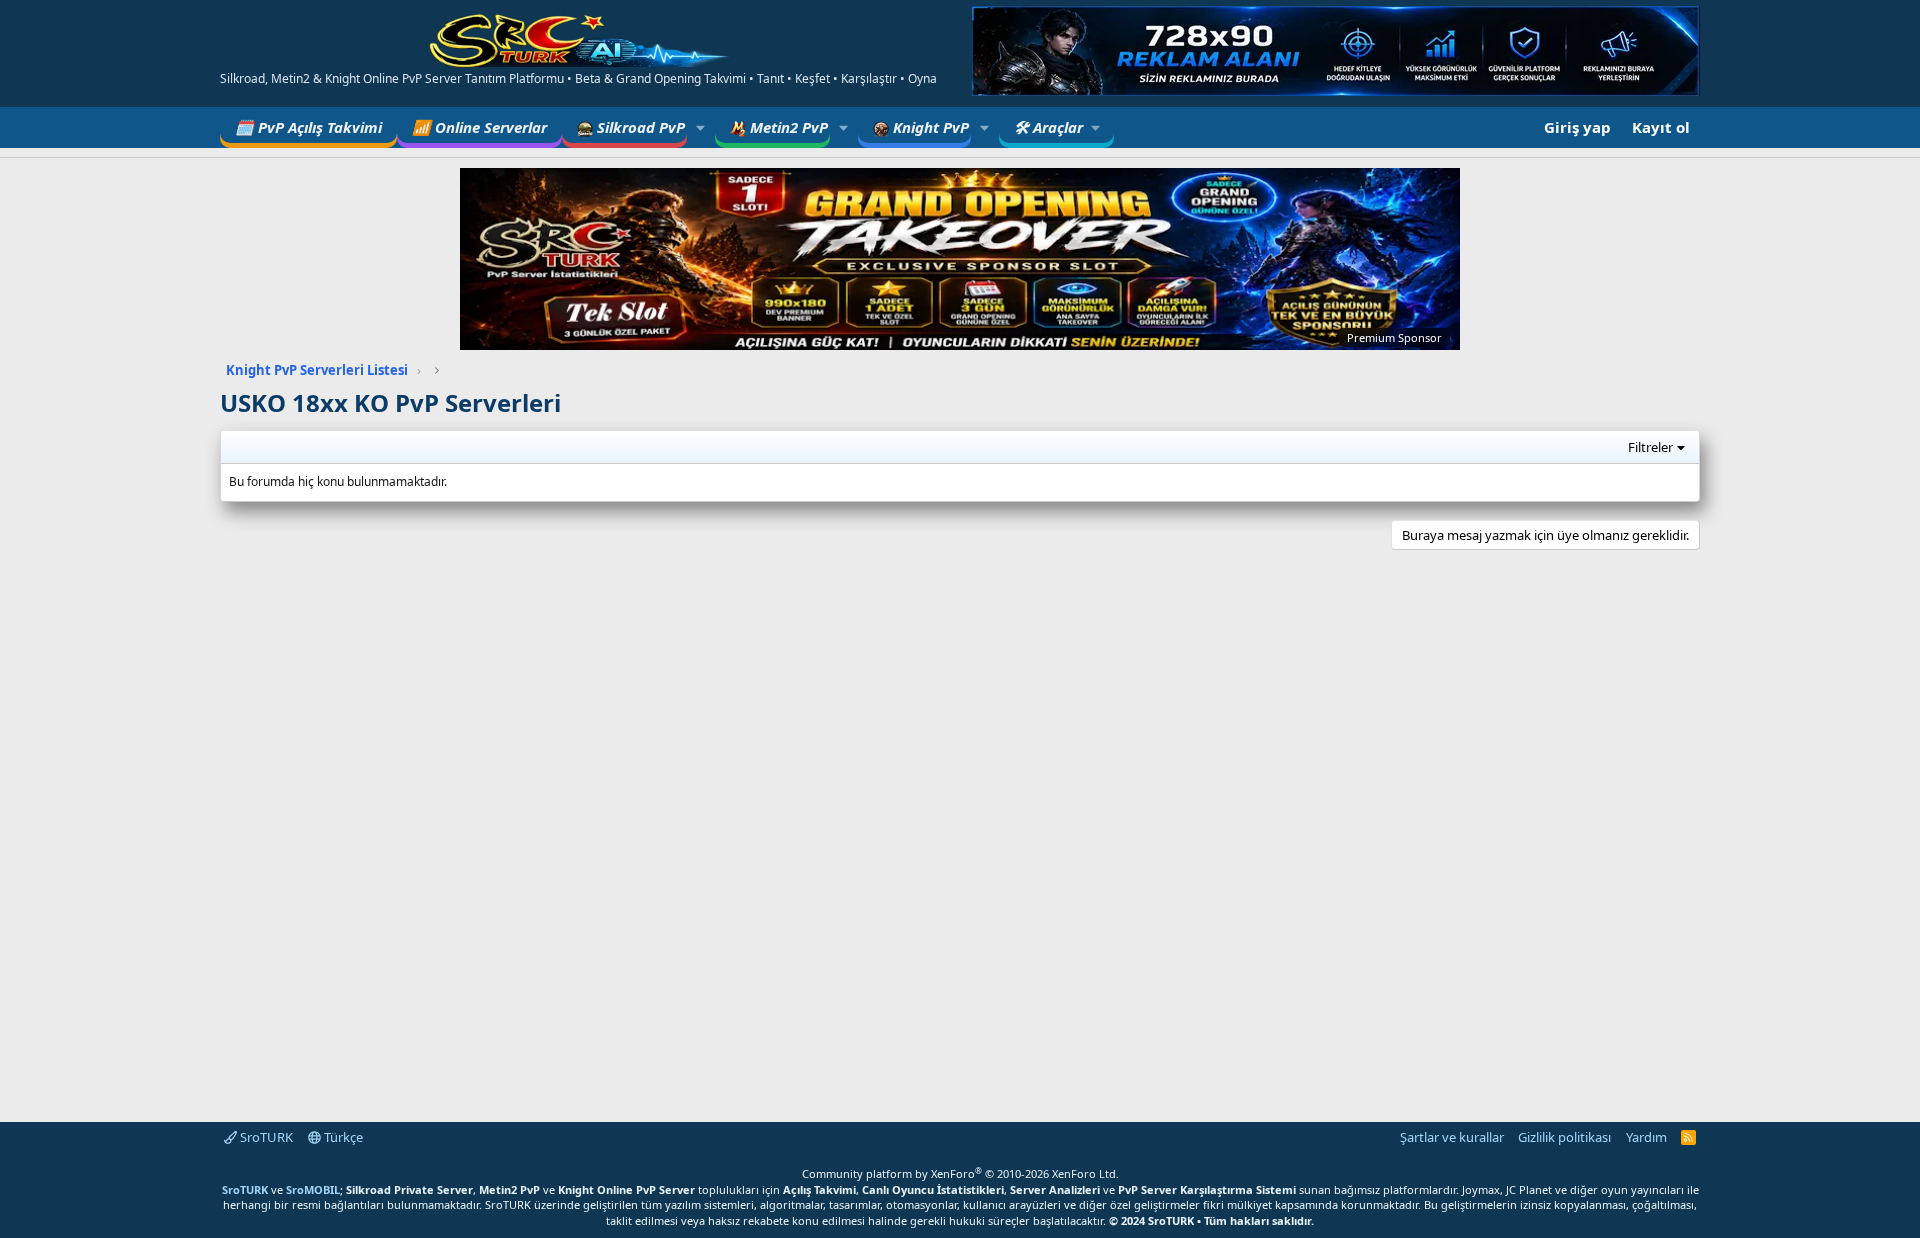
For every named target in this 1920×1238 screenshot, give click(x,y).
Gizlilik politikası (1564, 1137)
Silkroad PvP (639, 127)
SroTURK (265, 1137)
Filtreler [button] (1650, 447)
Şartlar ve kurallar (1452, 1137)
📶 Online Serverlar (479, 127)
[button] (701, 127)
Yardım (1646, 1137)
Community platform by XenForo (960, 1173)
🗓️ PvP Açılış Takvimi (308, 127)
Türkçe (342, 1137)
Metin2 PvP (787, 127)
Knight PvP (929, 127)
